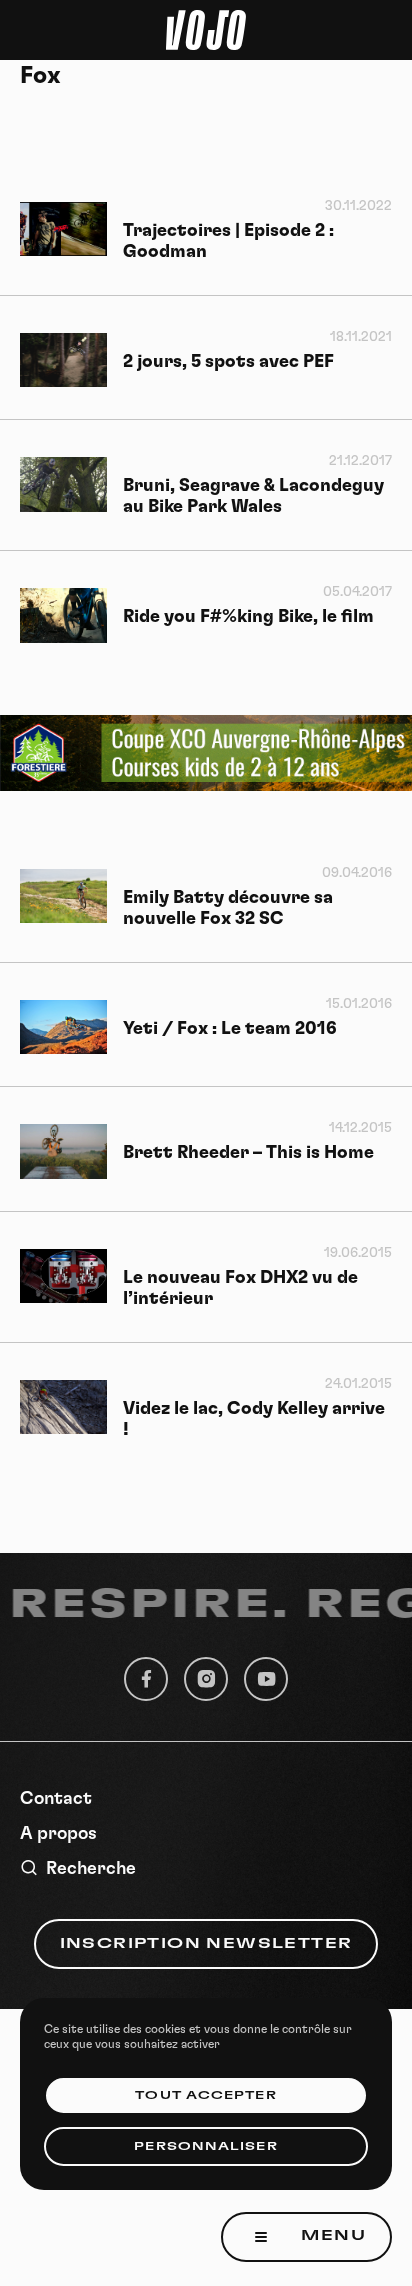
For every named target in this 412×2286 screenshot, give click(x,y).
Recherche (91, 1869)
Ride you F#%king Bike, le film (248, 617)
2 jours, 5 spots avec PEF (228, 362)
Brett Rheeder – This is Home (248, 1153)
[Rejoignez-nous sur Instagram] (206, 1679)
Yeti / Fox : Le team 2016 (230, 1029)
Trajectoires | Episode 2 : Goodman (228, 241)
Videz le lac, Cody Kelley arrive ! (254, 1419)
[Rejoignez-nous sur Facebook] (146, 1679)
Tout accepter (205, 2095)
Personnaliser (205, 2146)
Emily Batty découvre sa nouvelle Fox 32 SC (228, 908)
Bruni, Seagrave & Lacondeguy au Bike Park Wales (253, 496)
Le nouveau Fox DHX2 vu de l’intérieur (240, 1288)
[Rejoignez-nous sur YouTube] (266, 1679)
